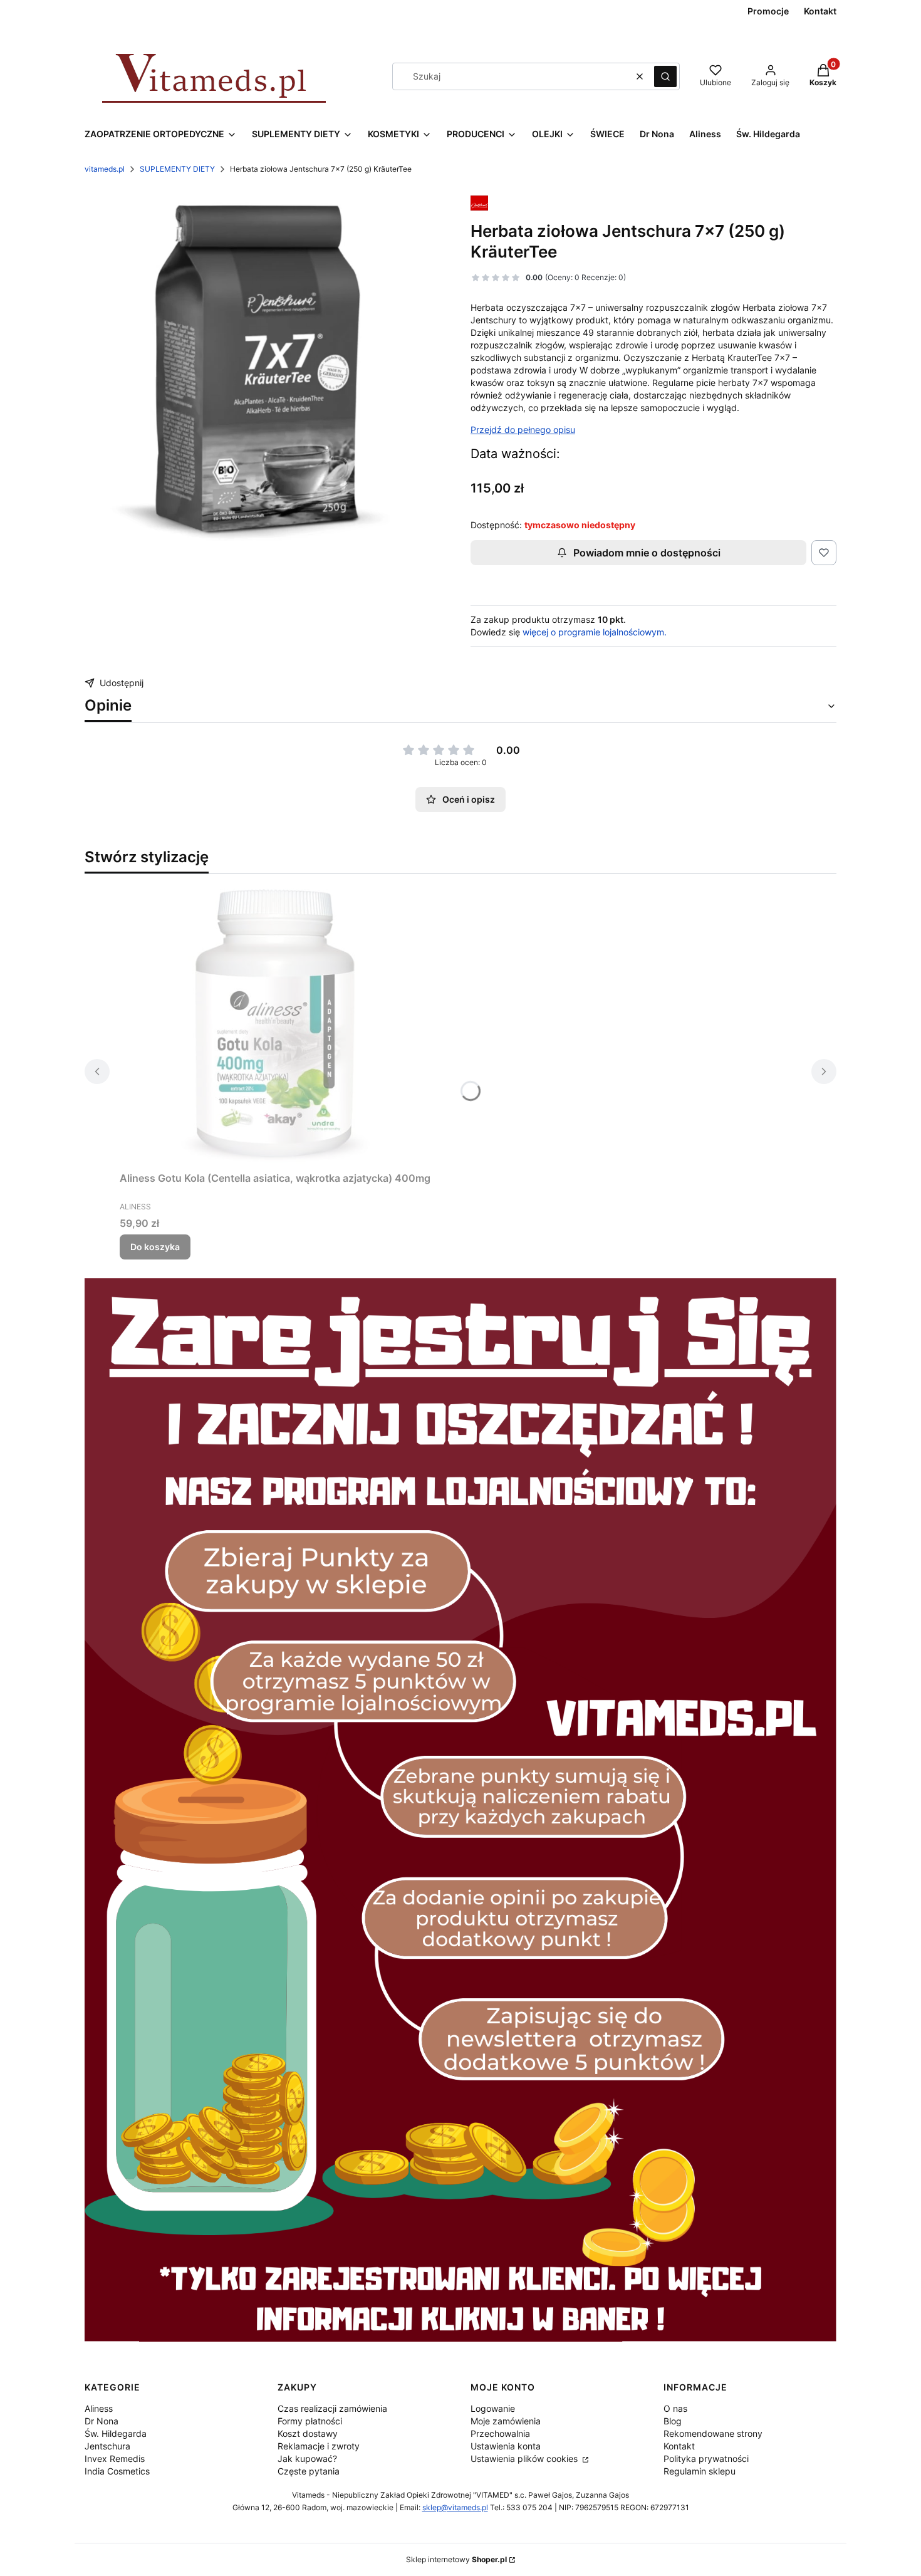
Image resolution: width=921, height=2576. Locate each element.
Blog (673, 2421)
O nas (675, 2408)
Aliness (99, 2408)
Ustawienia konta (506, 2446)
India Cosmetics (117, 2471)
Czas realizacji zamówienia (332, 2408)
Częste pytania (309, 2471)
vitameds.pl (105, 169)
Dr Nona (101, 2421)
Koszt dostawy (308, 2433)
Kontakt (679, 2446)
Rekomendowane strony (713, 2433)
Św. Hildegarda (116, 2433)
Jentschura (107, 2446)
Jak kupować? (307, 2459)
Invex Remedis (115, 2459)
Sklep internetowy (456, 2559)
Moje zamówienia (506, 2421)
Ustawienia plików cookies (525, 2459)
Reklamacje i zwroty (319, 2446)
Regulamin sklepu (700, 2471)
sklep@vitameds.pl (455, 2507)
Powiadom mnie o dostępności (647, 553)
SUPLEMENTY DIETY (177, 169)
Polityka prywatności (706, 2459)
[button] (665, 76)
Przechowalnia (500, 2433)
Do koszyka (155, 1247)
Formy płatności (310, 2421)
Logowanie (493, 2408)
